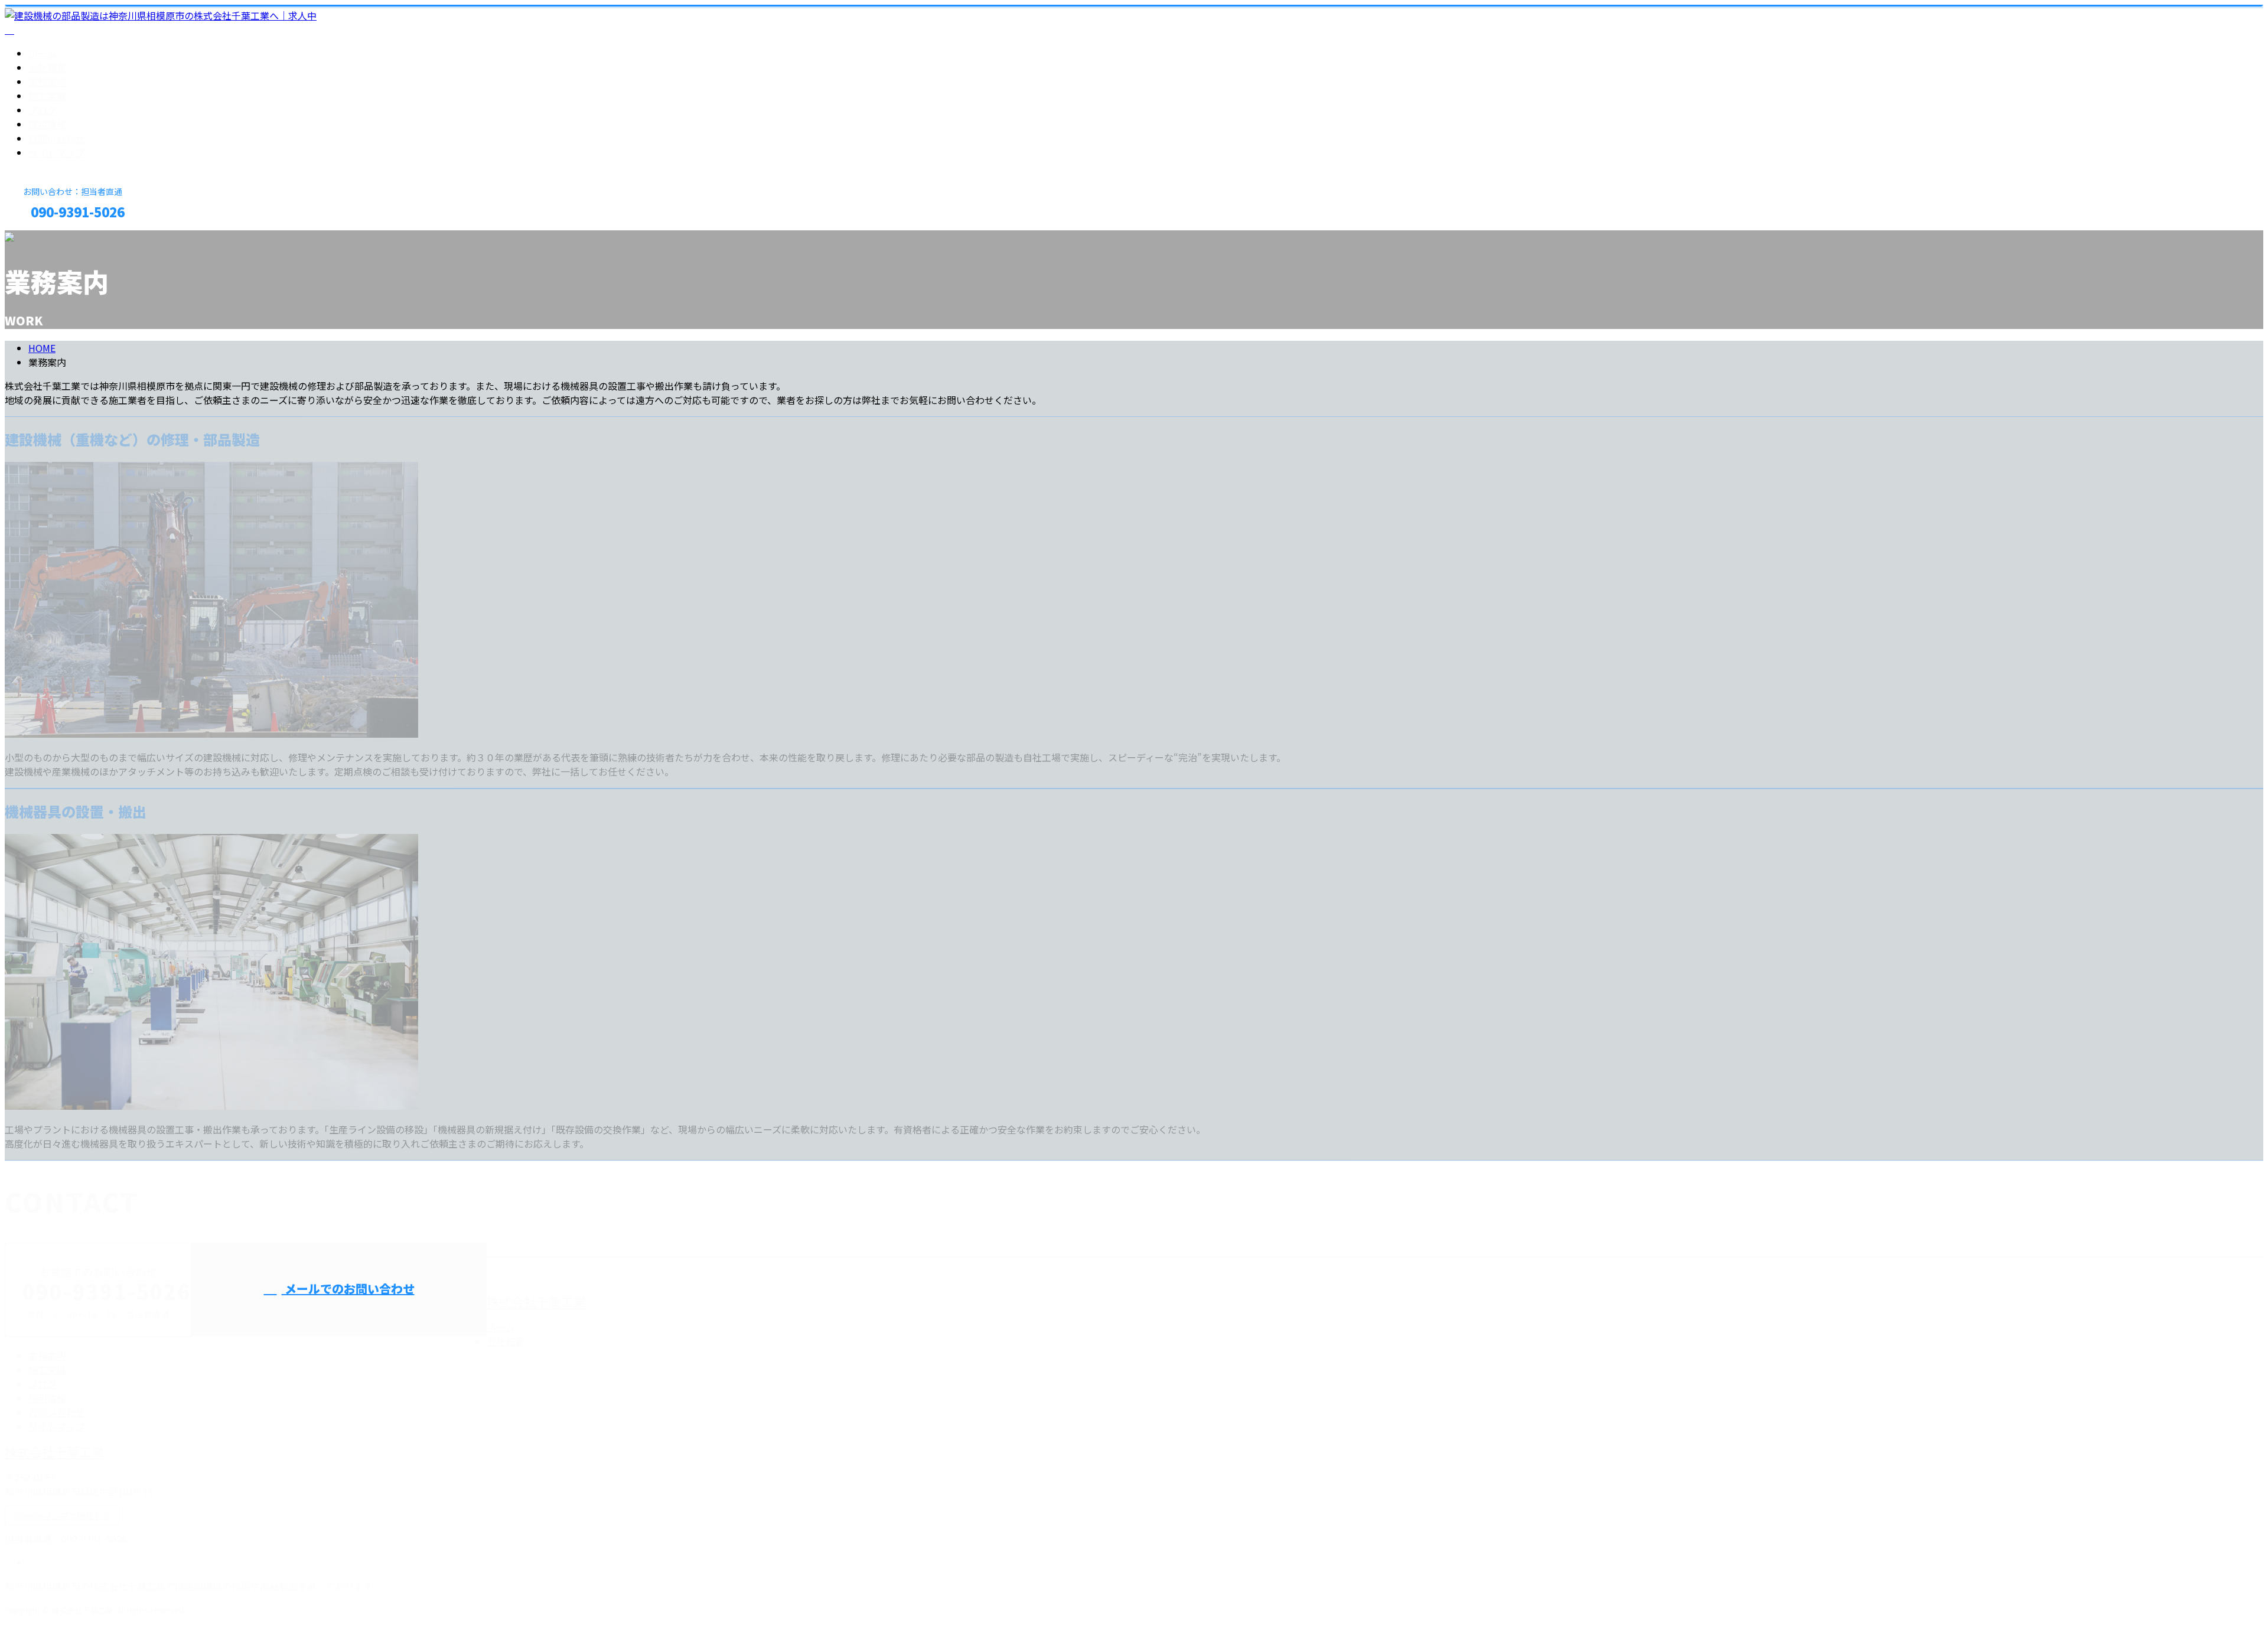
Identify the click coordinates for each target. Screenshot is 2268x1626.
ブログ (43, 110)
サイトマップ (57, 152)
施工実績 (47, 96)
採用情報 (47, 124)
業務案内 (47, 82)
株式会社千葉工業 (536, 1302)
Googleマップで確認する (62, 1516)
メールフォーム (46, 238)
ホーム (43, 53)
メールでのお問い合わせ (348, 1288)
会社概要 (47, 67)
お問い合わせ (57, 138)
